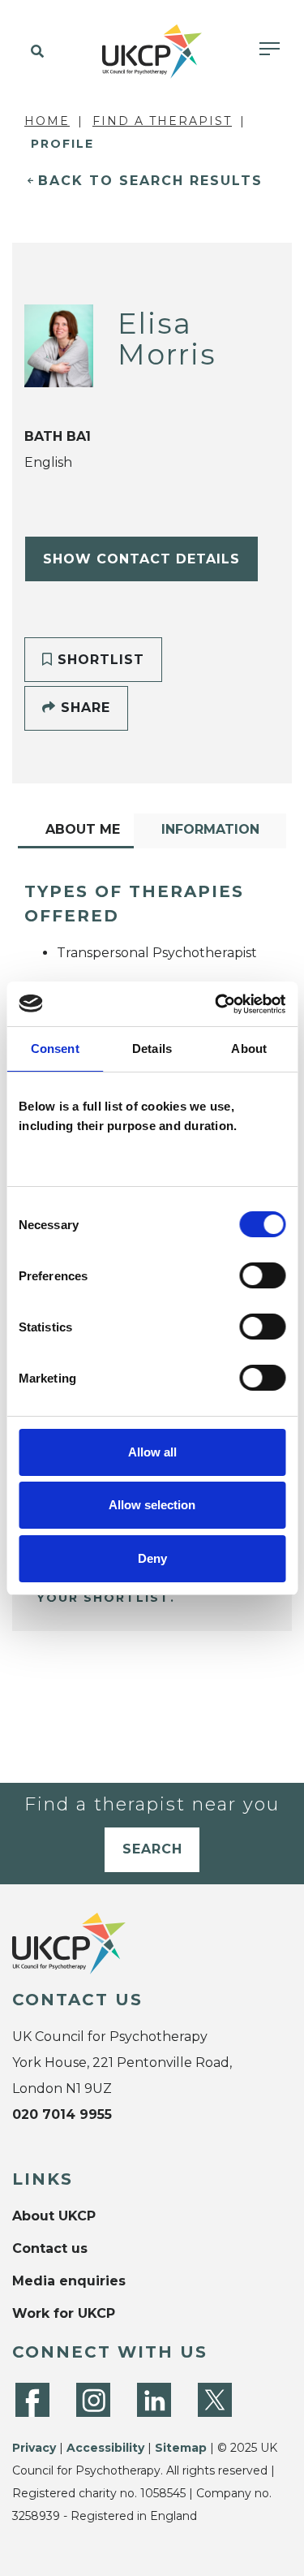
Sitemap (181, 2448)
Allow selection (152, 1505)
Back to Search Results (150, 181)
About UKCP (54, 2216)
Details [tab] (152, 1049)
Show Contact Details (141, 559)
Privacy (34, 2448)
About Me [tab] (83, 829)
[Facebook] (32, 2400)
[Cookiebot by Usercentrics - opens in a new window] (216, 1004)
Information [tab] (210, 829)
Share (83, 708)
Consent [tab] (55, 1049)
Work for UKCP (64, 2313)
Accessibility (105, 2448)
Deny (152, 1558)
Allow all (152, 1452)
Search (152, 1849)
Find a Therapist (162, 121)
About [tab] (249, 1049)
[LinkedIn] (154, 2400)
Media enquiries (69, 2281)
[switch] (262, 1275)
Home (47, 121)
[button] (34, 52)
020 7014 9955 (62, 2114)
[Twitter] (215, 2400)
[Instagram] (93, 2400)
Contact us (50, 2248)
